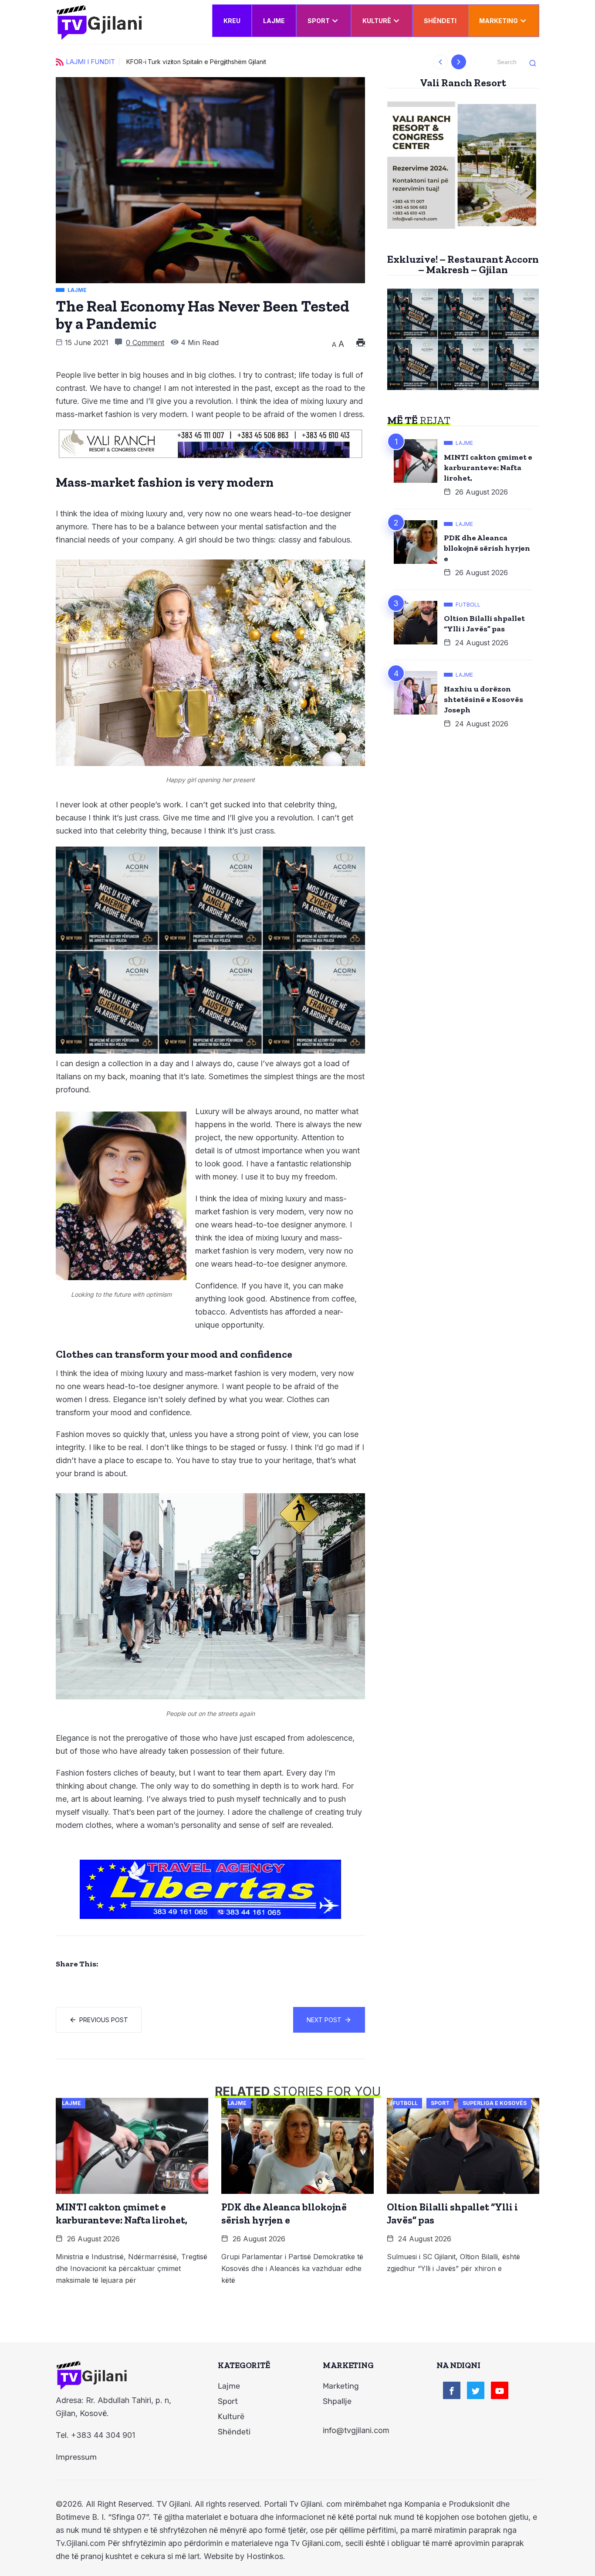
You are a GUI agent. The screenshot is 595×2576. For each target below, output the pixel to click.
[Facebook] (452, 2390)
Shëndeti (440, 21)
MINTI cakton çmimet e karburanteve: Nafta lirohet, (488, 468)
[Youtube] (500, 2390)
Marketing (499, 21)
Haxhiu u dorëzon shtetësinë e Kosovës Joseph (483, 699)
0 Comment (145, 342)
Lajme (274, 21)
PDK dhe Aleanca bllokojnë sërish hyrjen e (487, 548)
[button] (441, 62)
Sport (319, 21)
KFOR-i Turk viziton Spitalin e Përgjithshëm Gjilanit (196, 62)
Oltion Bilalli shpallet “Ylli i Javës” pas (484, 624)
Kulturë (377, 21)
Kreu (232, 21)
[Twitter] (476, 2390)
